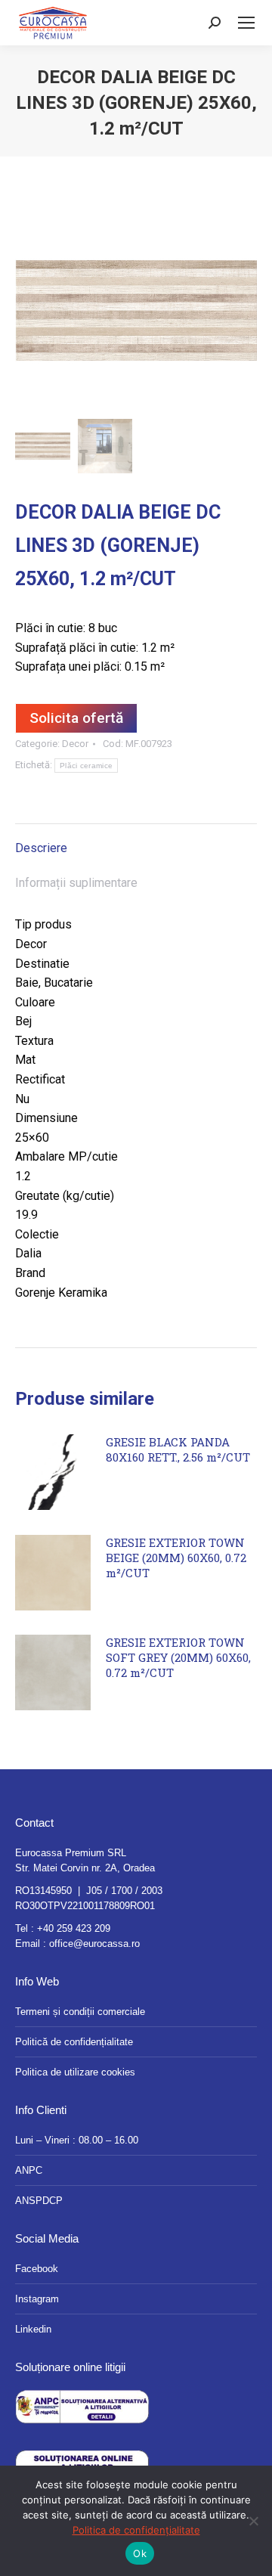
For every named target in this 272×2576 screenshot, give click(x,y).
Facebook (37, 2269)
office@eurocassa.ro (94, 1944)
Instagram (37, 2299)
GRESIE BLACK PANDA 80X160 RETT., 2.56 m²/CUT (178, 1449)
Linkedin (33, 2329)
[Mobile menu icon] (246, 23)
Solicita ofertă (76, 718)
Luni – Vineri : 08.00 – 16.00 (77, 2140)
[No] (253, 2521)
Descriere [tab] (41, 848)
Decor (75, 744)
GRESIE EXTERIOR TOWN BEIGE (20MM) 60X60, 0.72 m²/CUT (176, 1558)
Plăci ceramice (86, 766)
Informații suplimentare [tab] (76, 883)
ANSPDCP (39, 2201)
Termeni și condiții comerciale (80, 2012)
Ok (140, 2553)
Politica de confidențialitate (136, 2530)
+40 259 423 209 (74, 1928)
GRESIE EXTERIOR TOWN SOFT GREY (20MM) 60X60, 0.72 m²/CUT (178, 1657)
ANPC (29, 2170)
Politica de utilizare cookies (75, 2072)
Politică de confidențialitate (74, 2042)
